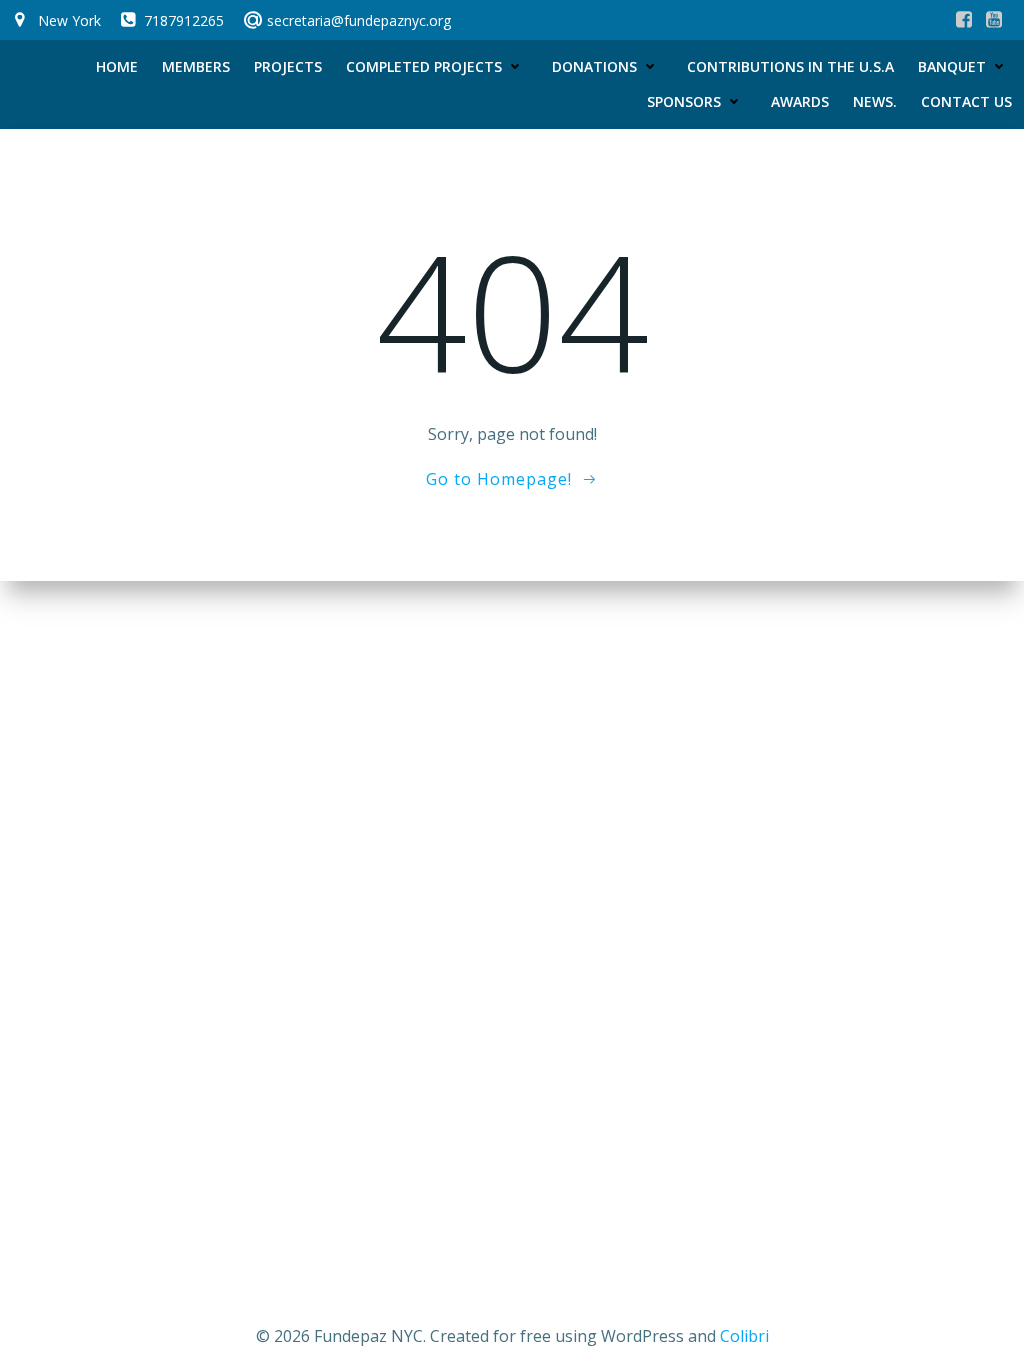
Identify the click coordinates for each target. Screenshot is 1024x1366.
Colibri (744, 1336)
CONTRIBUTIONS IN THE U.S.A (790, 66)
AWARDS (800, 101)
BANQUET (952, 66)
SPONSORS (684, 101)
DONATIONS (594, 66)
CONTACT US (966, 101)
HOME (117, 66)
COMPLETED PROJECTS (424, 66)
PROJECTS (288, 66)
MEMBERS (196, 66)
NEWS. (875, 101)
